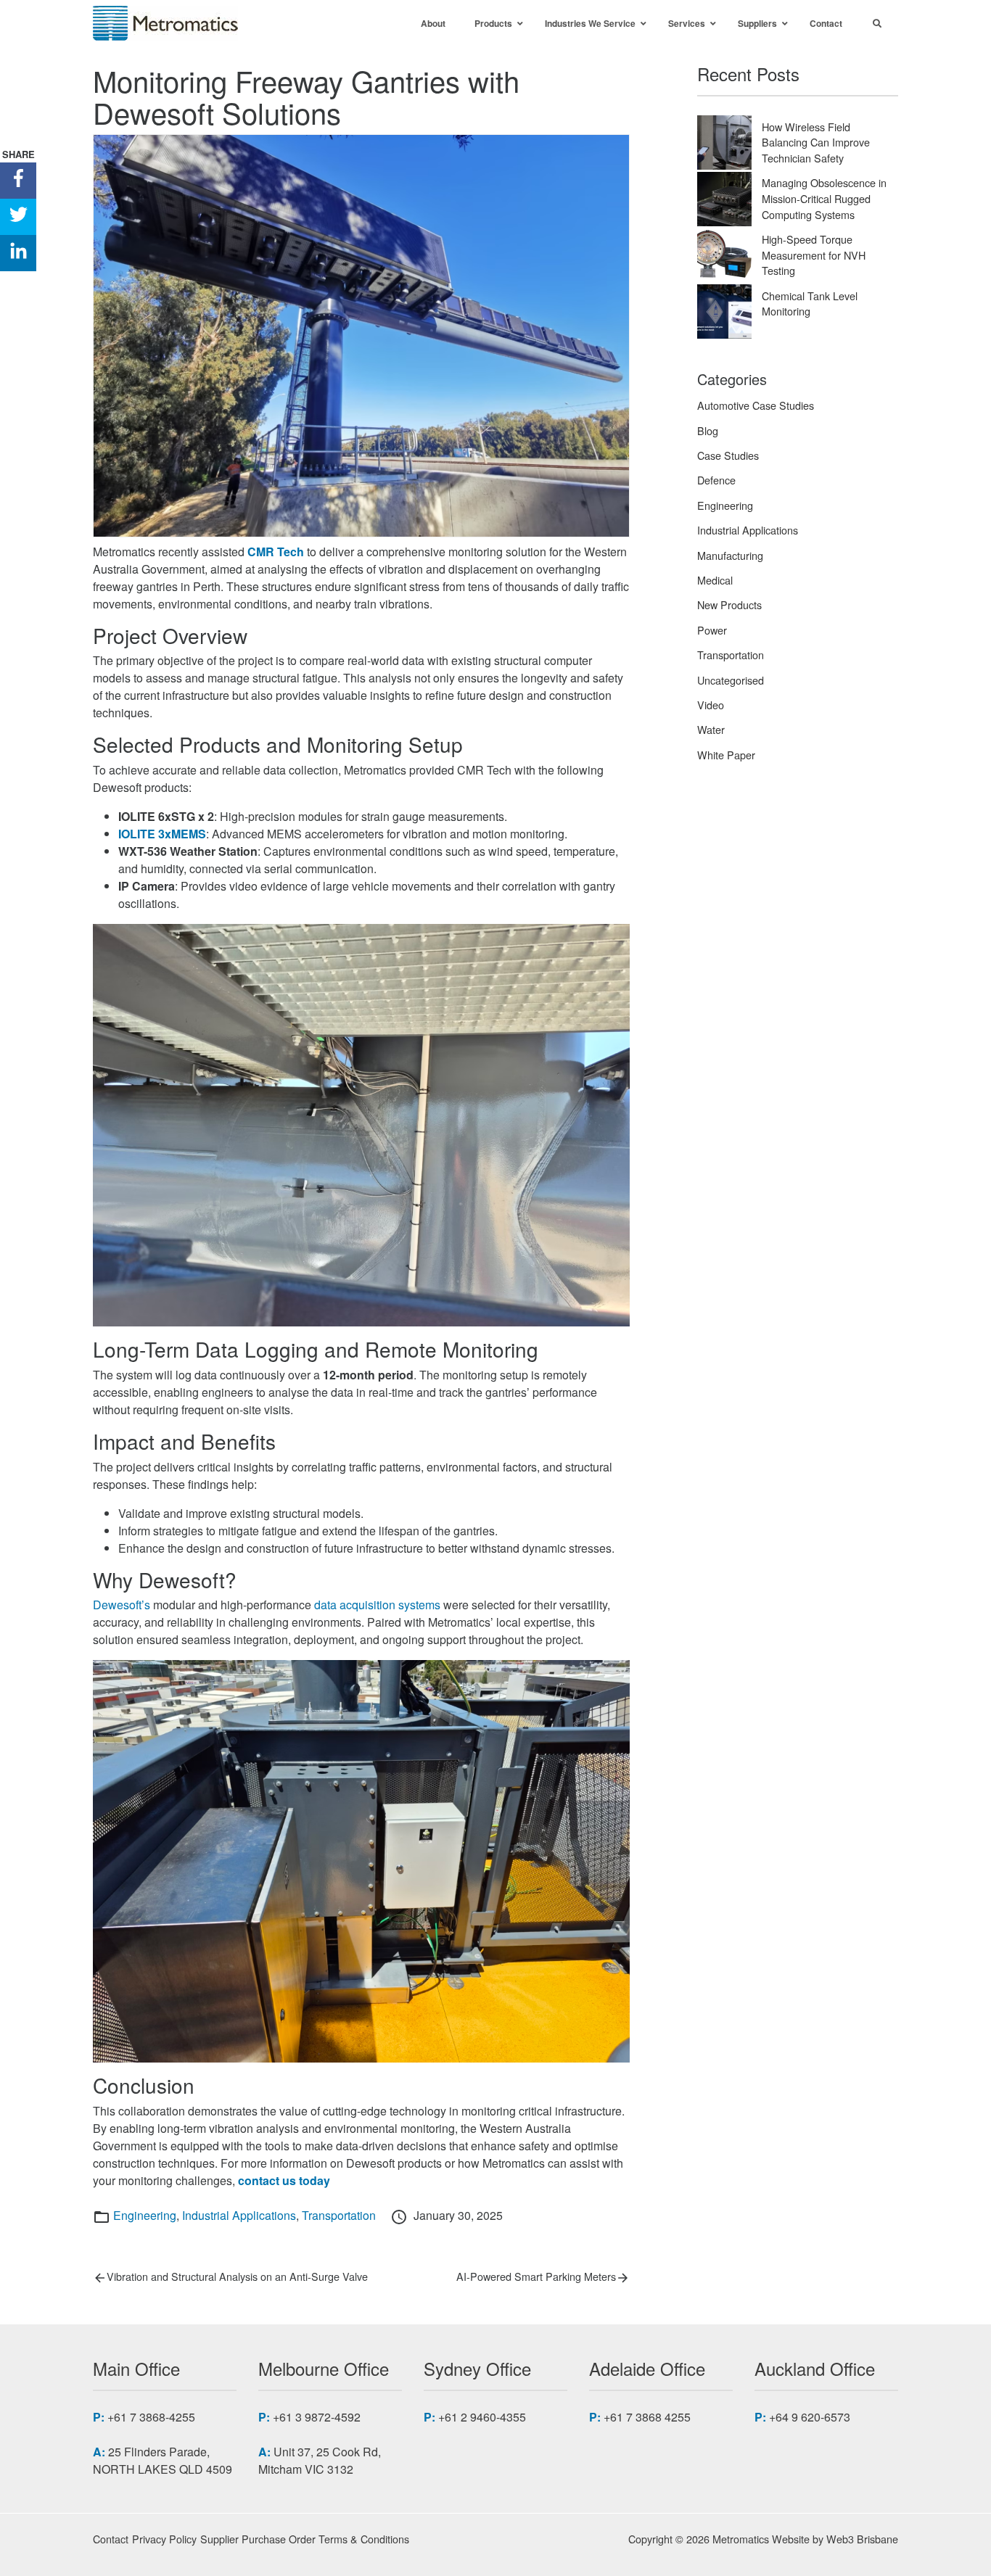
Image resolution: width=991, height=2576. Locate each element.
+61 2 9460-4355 (482, 2417)
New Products (729, 604)
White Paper (726, 755)
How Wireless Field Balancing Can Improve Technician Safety (816, 142)
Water (711, 729)
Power (712, 630)
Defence (716, 480)
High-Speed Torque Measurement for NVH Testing (814, 255)
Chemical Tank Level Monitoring (810, 304)
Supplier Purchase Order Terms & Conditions (305, 2539)
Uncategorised (731, 680)
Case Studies (728, 455)
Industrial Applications (239, 2215)
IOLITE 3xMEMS (162, 834)
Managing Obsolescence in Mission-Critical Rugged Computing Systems (824, 198)
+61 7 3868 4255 (647, 2417)
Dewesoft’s (122, 1605)
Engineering (145, 2215)
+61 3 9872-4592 (317, 2417)
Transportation (339, 2215)
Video (711, 705)
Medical (715, 580)
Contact (111, 2539)
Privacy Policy (164, 2539)
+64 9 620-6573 (810, 2417)
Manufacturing (730, 555)
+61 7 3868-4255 (151, 2417)
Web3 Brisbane (862, 2539)
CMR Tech (276, 552)
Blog (708, 430)
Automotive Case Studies (756, 405)
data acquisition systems (377, 1605)
